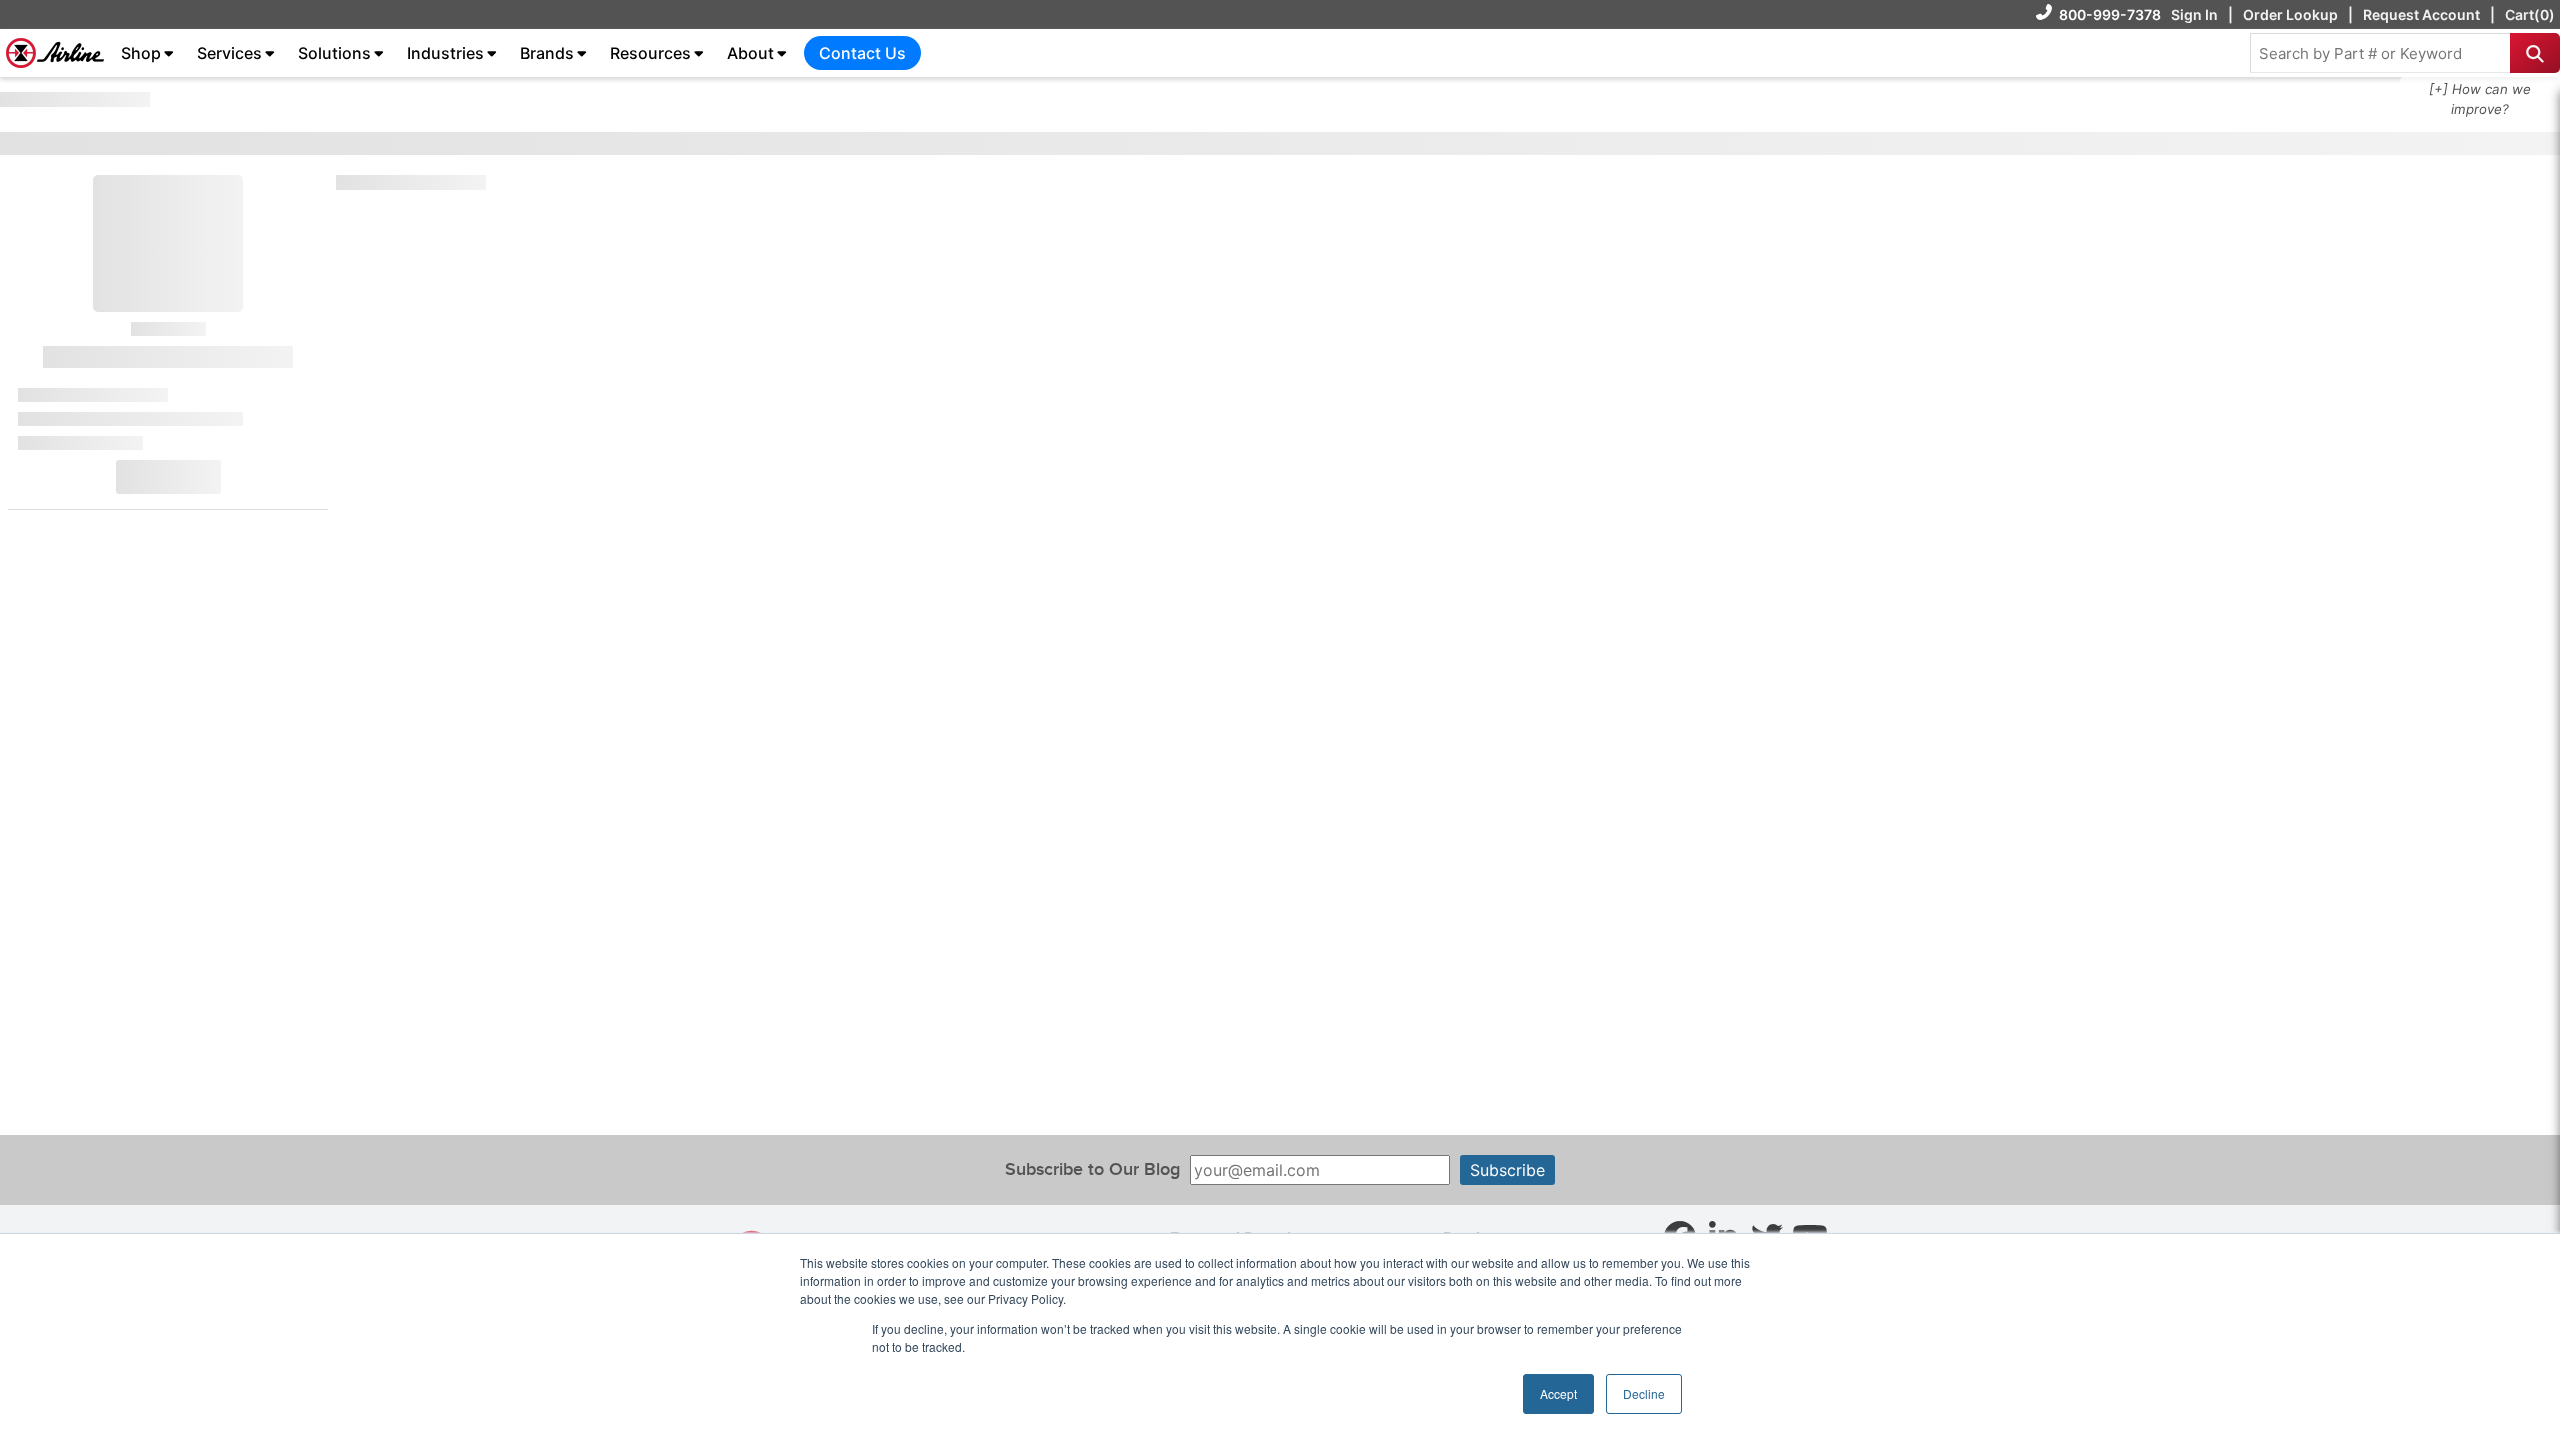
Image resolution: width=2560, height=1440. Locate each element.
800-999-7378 (2110, 14)
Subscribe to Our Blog (1092, 1169)
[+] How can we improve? (2480, 99)
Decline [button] (1644, 1393)
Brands (547, 53)
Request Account (2421, 14)
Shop (141, 53)
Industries (445, 53)
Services (229, 53)
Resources (650, 53)
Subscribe (1507, 1170)
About (750, 53)
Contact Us (862, 53)
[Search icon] (2535, 53)
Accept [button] (1558, 1393)
